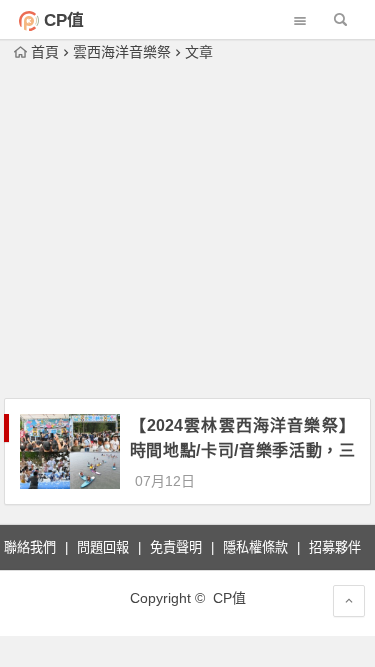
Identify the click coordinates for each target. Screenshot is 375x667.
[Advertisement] (187, 231)
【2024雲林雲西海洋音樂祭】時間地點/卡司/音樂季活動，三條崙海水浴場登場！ (242, 450)
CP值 (64, 20)
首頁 (45, 52)
